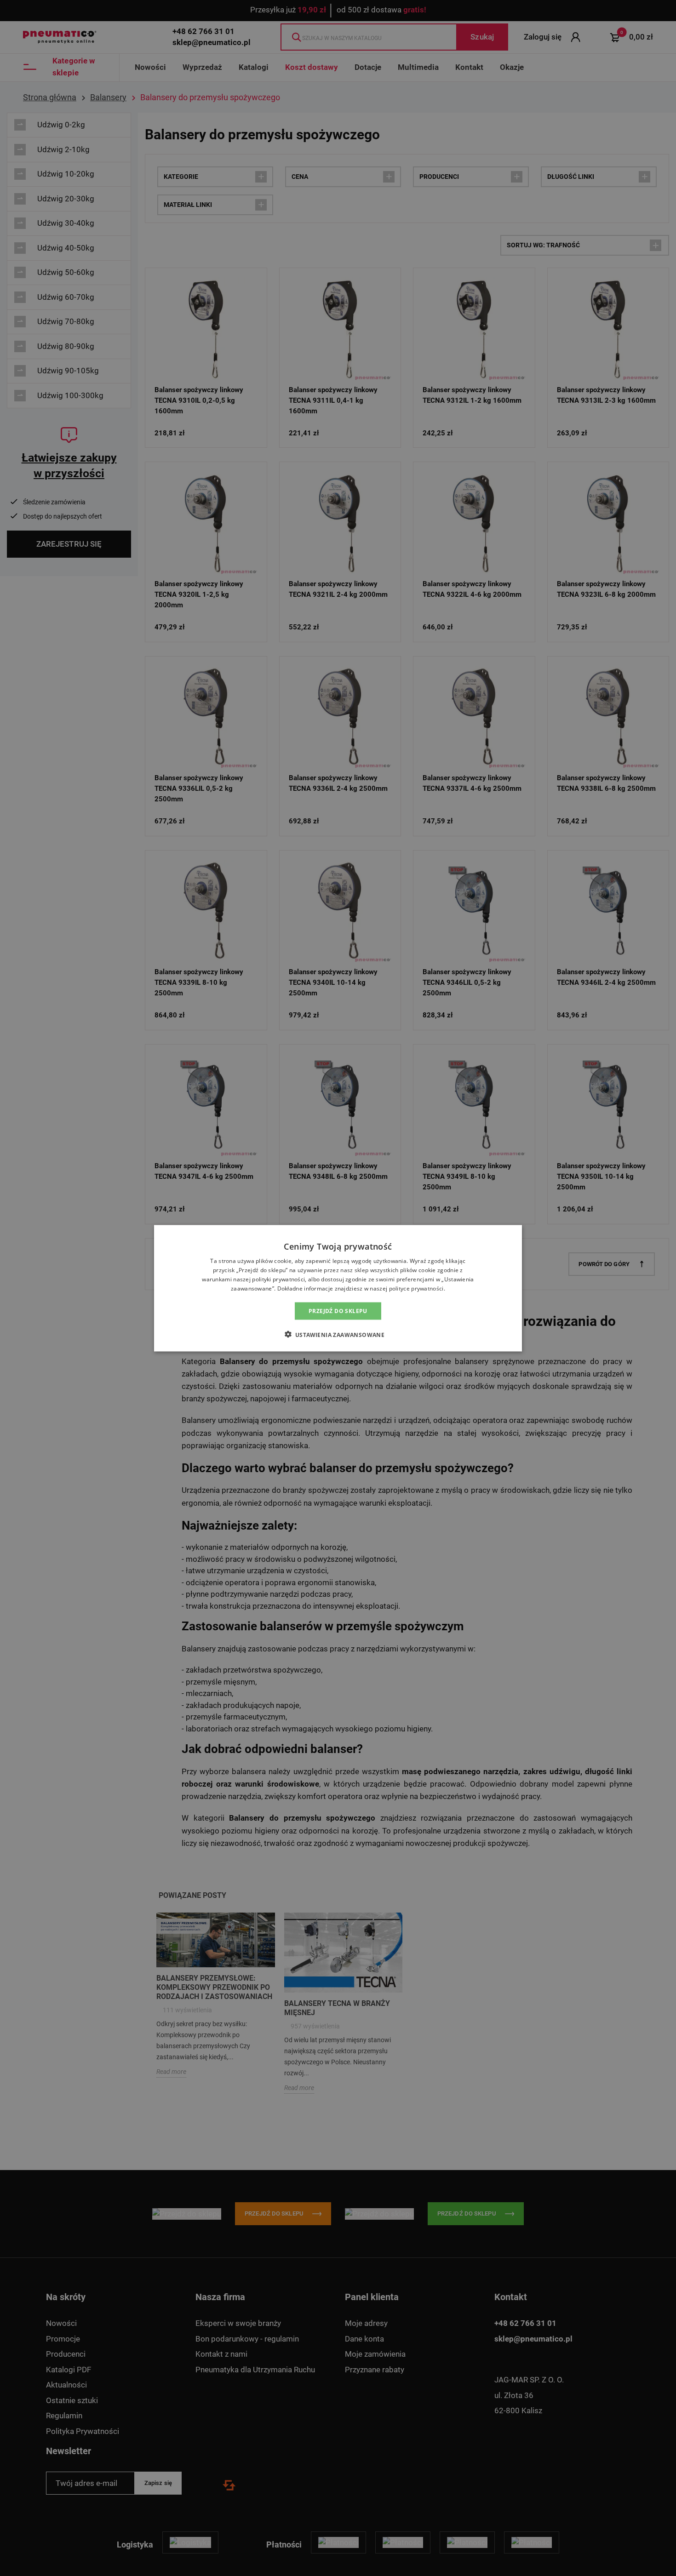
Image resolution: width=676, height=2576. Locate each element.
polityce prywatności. (417, 1288)
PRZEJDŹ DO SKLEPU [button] (338, 1311)
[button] (338, 1334)
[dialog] (338, 1288)
